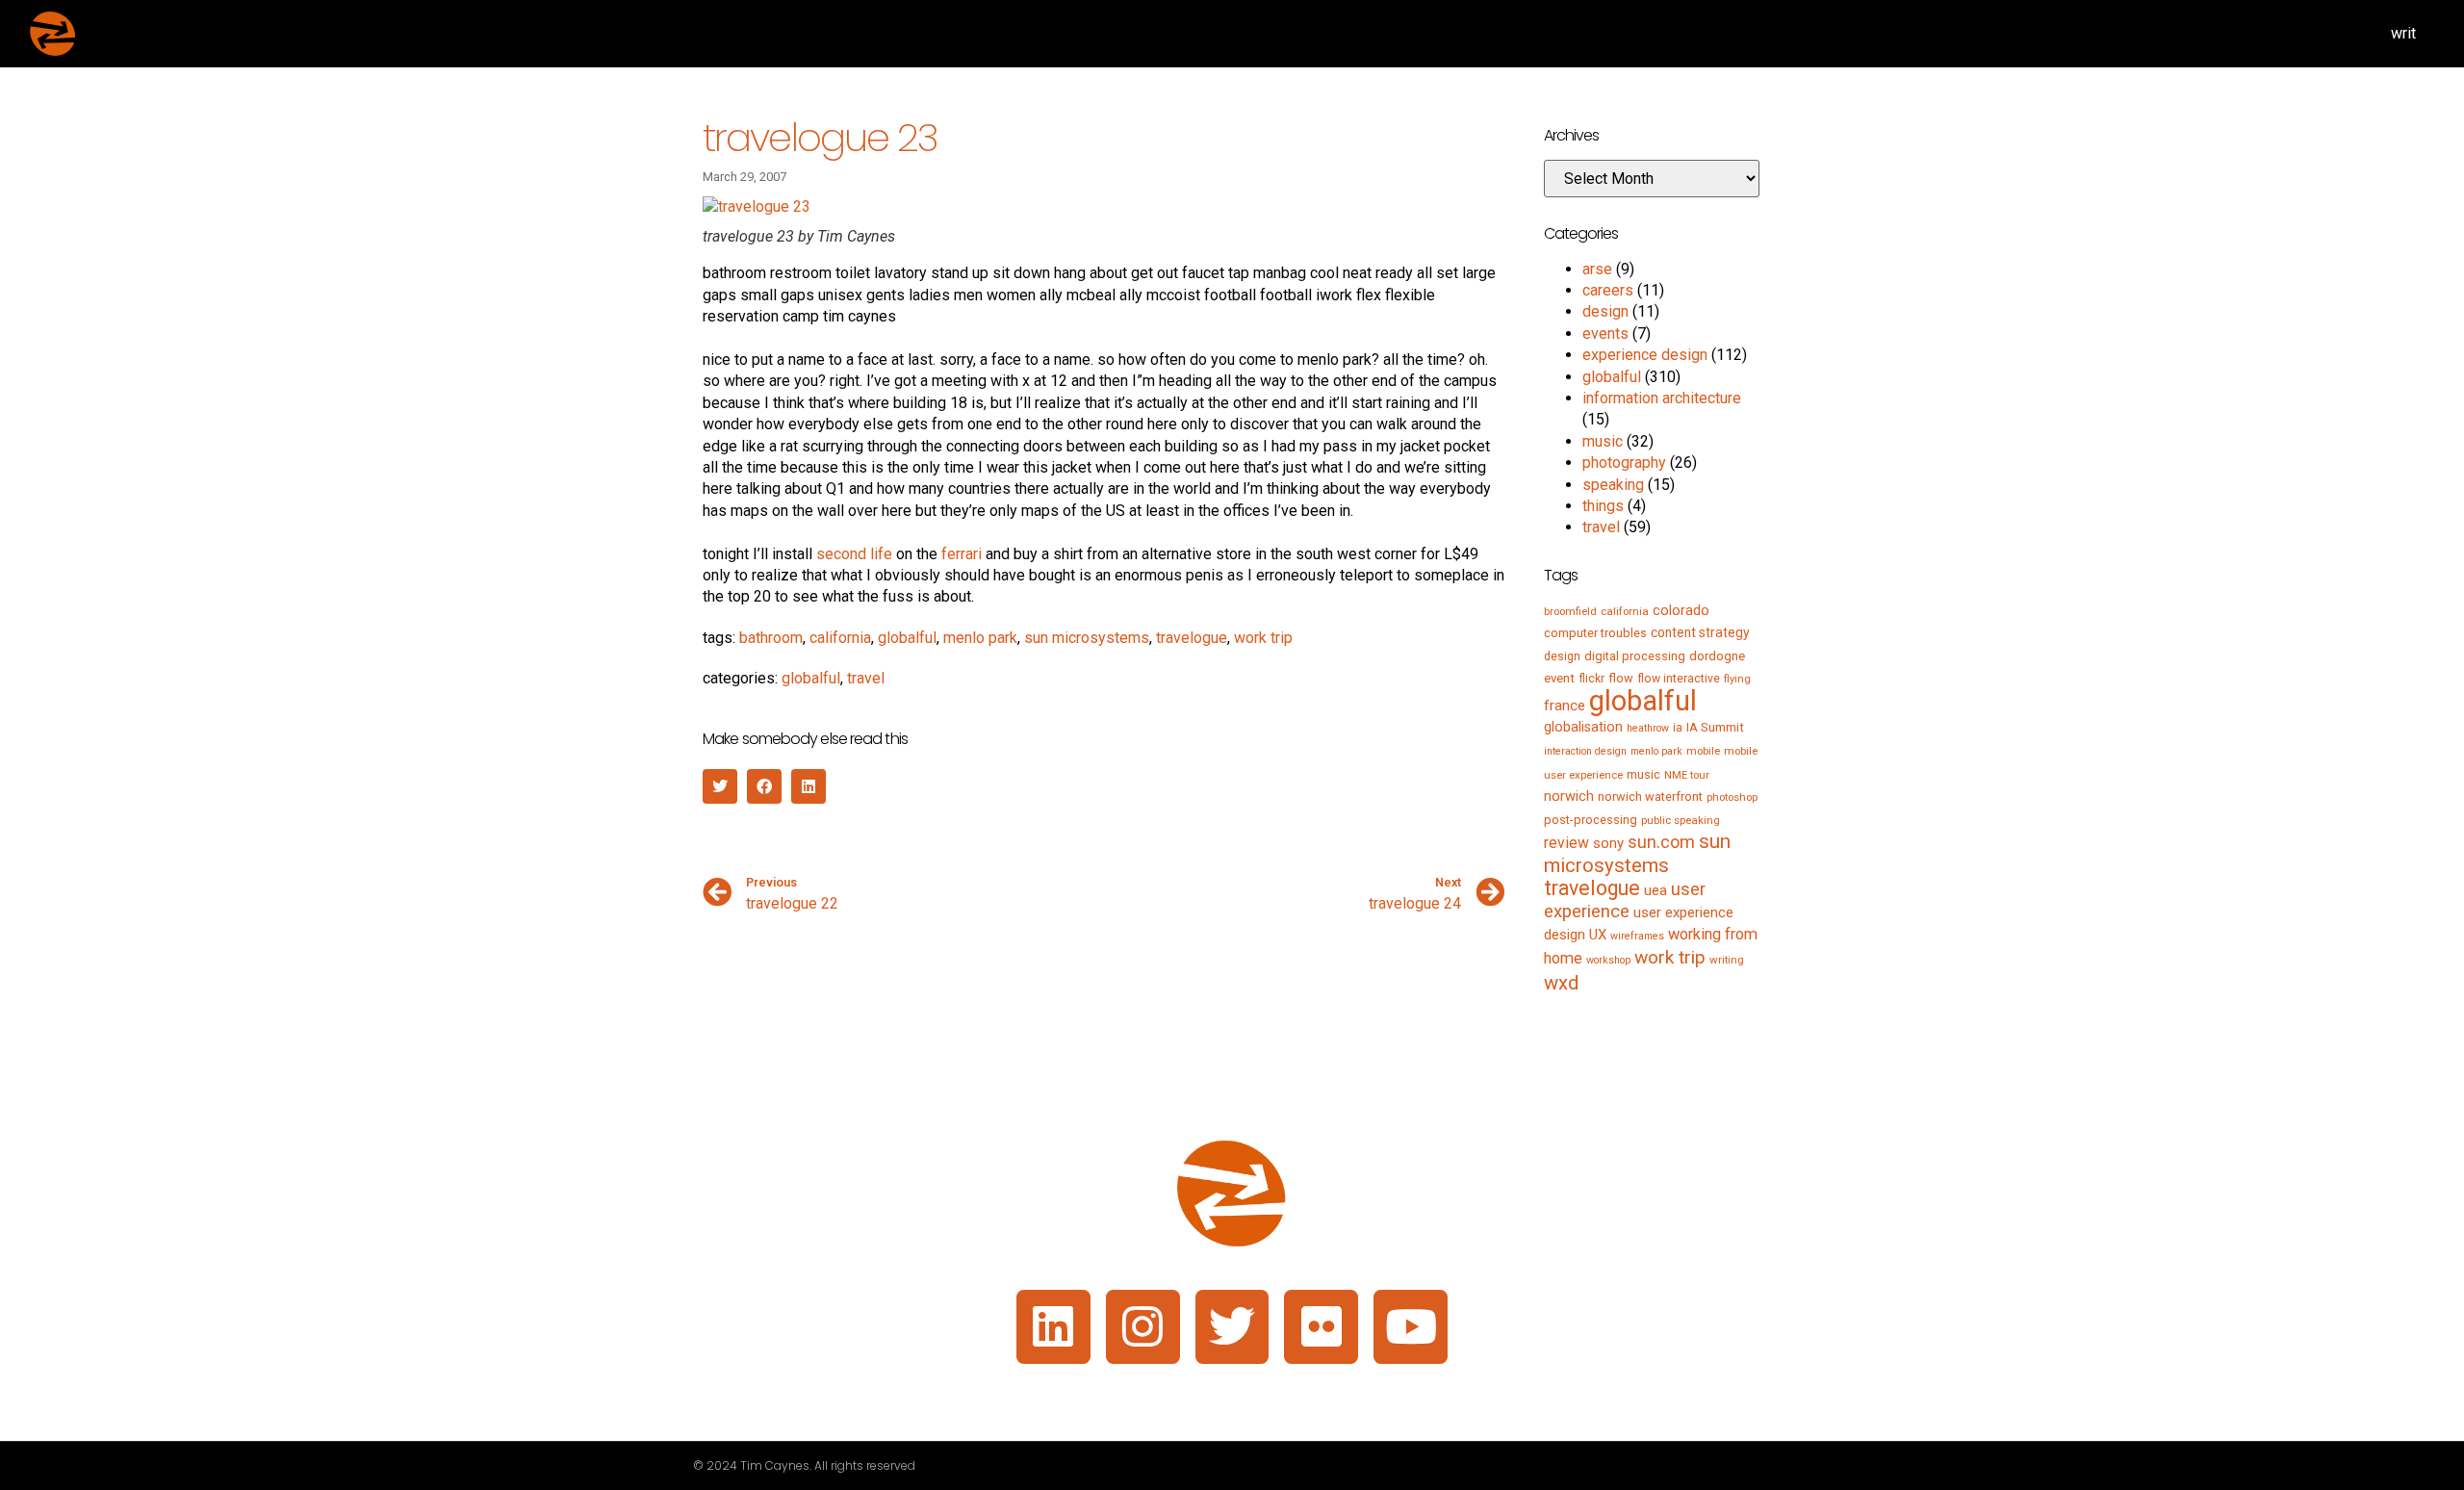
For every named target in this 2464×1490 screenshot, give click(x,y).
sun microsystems (1087, 638)
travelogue (1192, 638)
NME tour (1687, 775)
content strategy (1700, 632)
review (1566, 843)
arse (1597, 269)
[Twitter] (1232, 1327)
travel (866, 678)
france (1565, 706)
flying (1737, 679)
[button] (720, 786)
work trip (1263, 638)
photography (1624, 462)
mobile (1703, 751)
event (1559, 678)
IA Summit (1715, 727)
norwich (1569, 796)
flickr (1591, 679)
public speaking (1681, 820)
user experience (1625, 900)
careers (1608, 290)
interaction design (1585, 751)
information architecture (1662, 398)
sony (1608, 843)
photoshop (1732, 797)
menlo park (980, 638)
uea (1655, 890)
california (840, 638)
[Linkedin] (1053, 1327)
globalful (907, 638)
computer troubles (1595, 633)
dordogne (1717, 656)
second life (854, 554)
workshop (1608, 960)
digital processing (1635, 656)
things (1603, 506)
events (1605, 334)
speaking (1613, 485)
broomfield (1570, 611)
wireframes (1637, 936)
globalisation (1583, 727)
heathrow (1648, 728)
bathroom (771, 638)
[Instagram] (1143, 1327)
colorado (1681, 610)
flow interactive (1679, 679)
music (1603, 441)
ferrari (962, 554)
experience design (1645, 355)
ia (1678, 728)
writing (1727, 960)
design (1605, 311)
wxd (1561, 983)
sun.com (1661, 842)
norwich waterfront (1650, 796)
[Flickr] (1321, 1327)
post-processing (1591, 820)
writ (2403, 33)
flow (1621, 678)
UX (1598, 935)
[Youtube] (1411, 1327)
